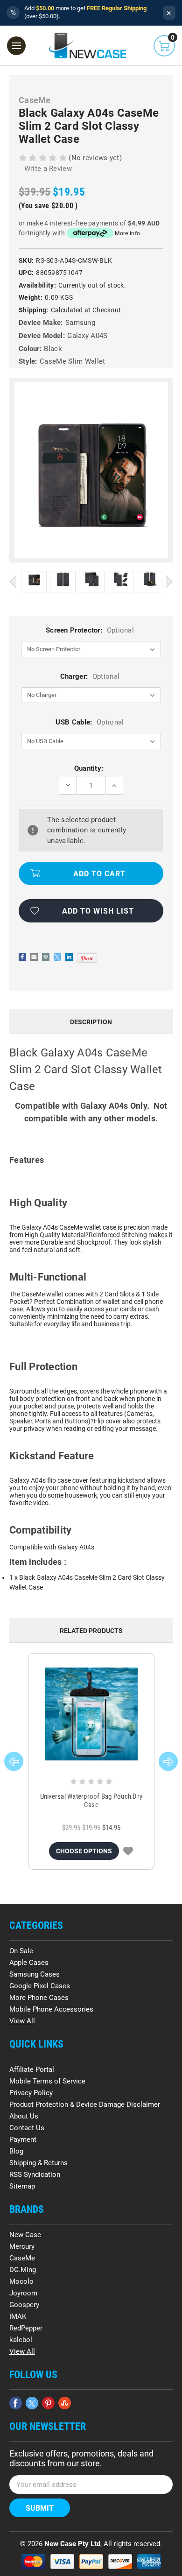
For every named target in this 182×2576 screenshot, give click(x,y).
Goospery (24, 2305)
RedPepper (26, 2328)
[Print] (46, 957)
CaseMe (22, 2258)
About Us (24, 2116)
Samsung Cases (35, 1974)
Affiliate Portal (32, 2069)
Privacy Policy (31, 2093)
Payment (23, 2140)
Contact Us (27, 2128)
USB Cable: (90, 722)
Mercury (22, 2246)
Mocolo (21, 2281)
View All (22, 2021)
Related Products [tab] (91, 1631)
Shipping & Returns (38, 2163)
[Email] (34, 957)
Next (169, 581)
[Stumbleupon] (65, 2403)
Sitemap (22, 2186)
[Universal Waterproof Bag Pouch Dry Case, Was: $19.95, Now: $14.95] (91, 1714)
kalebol (21, 2340)
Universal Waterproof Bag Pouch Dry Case (91, 1801)
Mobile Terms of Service (47, 2081)
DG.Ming (23, 2270)
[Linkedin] (69, 957)
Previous (13, 581)
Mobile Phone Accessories (51, 2009)
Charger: (90, 676)
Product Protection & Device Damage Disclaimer (85, 2104)
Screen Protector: (90, 630)
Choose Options (84, 1851)
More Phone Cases (39, 1998)
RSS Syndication (35, 2175)
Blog (16, 2151)
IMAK (18, 2316)
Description (91, 1022)
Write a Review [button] (48, 169)
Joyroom (23, 2293)
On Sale (21, 1951)
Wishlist (128, 1851)
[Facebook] (22, 957)
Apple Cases (29, 1963)
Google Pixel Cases (40, 1986)
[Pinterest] (87, 958)
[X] (57, 957)
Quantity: (89, 768)
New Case (25, 2235)
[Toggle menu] (16, 46)
